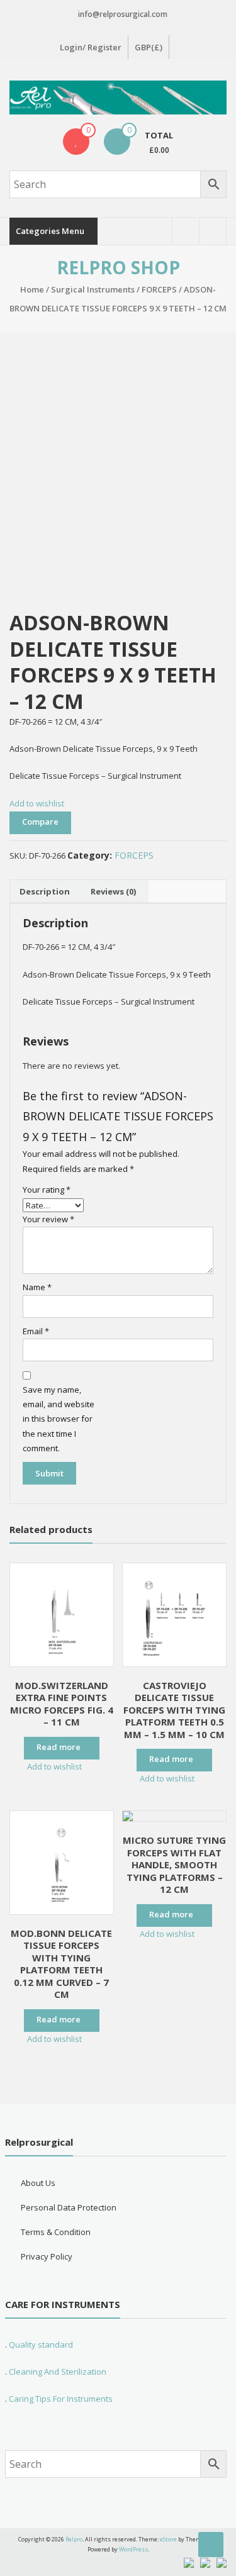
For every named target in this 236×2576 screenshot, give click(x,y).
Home (32, 289)
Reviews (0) (113, 891)
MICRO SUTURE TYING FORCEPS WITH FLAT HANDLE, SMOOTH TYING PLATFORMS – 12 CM (174, 1865)
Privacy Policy (47, 2256)
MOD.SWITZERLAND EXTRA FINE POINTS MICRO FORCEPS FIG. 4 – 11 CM (62, 1704)
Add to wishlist (38, 803)
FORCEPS (159, 289)
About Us (38, 2183)
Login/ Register (91, 47)
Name (37, 1287)
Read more (59, 1747)
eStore (168, 2539)
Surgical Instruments (93, 289)
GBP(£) (149, 47)
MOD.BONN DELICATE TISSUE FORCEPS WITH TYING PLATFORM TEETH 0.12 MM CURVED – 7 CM (61, 1964)
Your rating (47, 1190)
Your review (48, 1219)
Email (36, 1331)
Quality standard (41, 2345)
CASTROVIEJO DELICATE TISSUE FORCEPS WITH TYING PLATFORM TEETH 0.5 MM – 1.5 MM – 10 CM (174, 1710)
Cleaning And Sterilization (57, 2372)
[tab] (45, 891)
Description (45, 891)
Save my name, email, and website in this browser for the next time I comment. (59, 1419)
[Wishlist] (76, 142)
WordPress (133, 2549)
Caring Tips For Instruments (61, 2399)
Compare (40, 822)
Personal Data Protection (69, 2207)
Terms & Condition (56, 2232)
